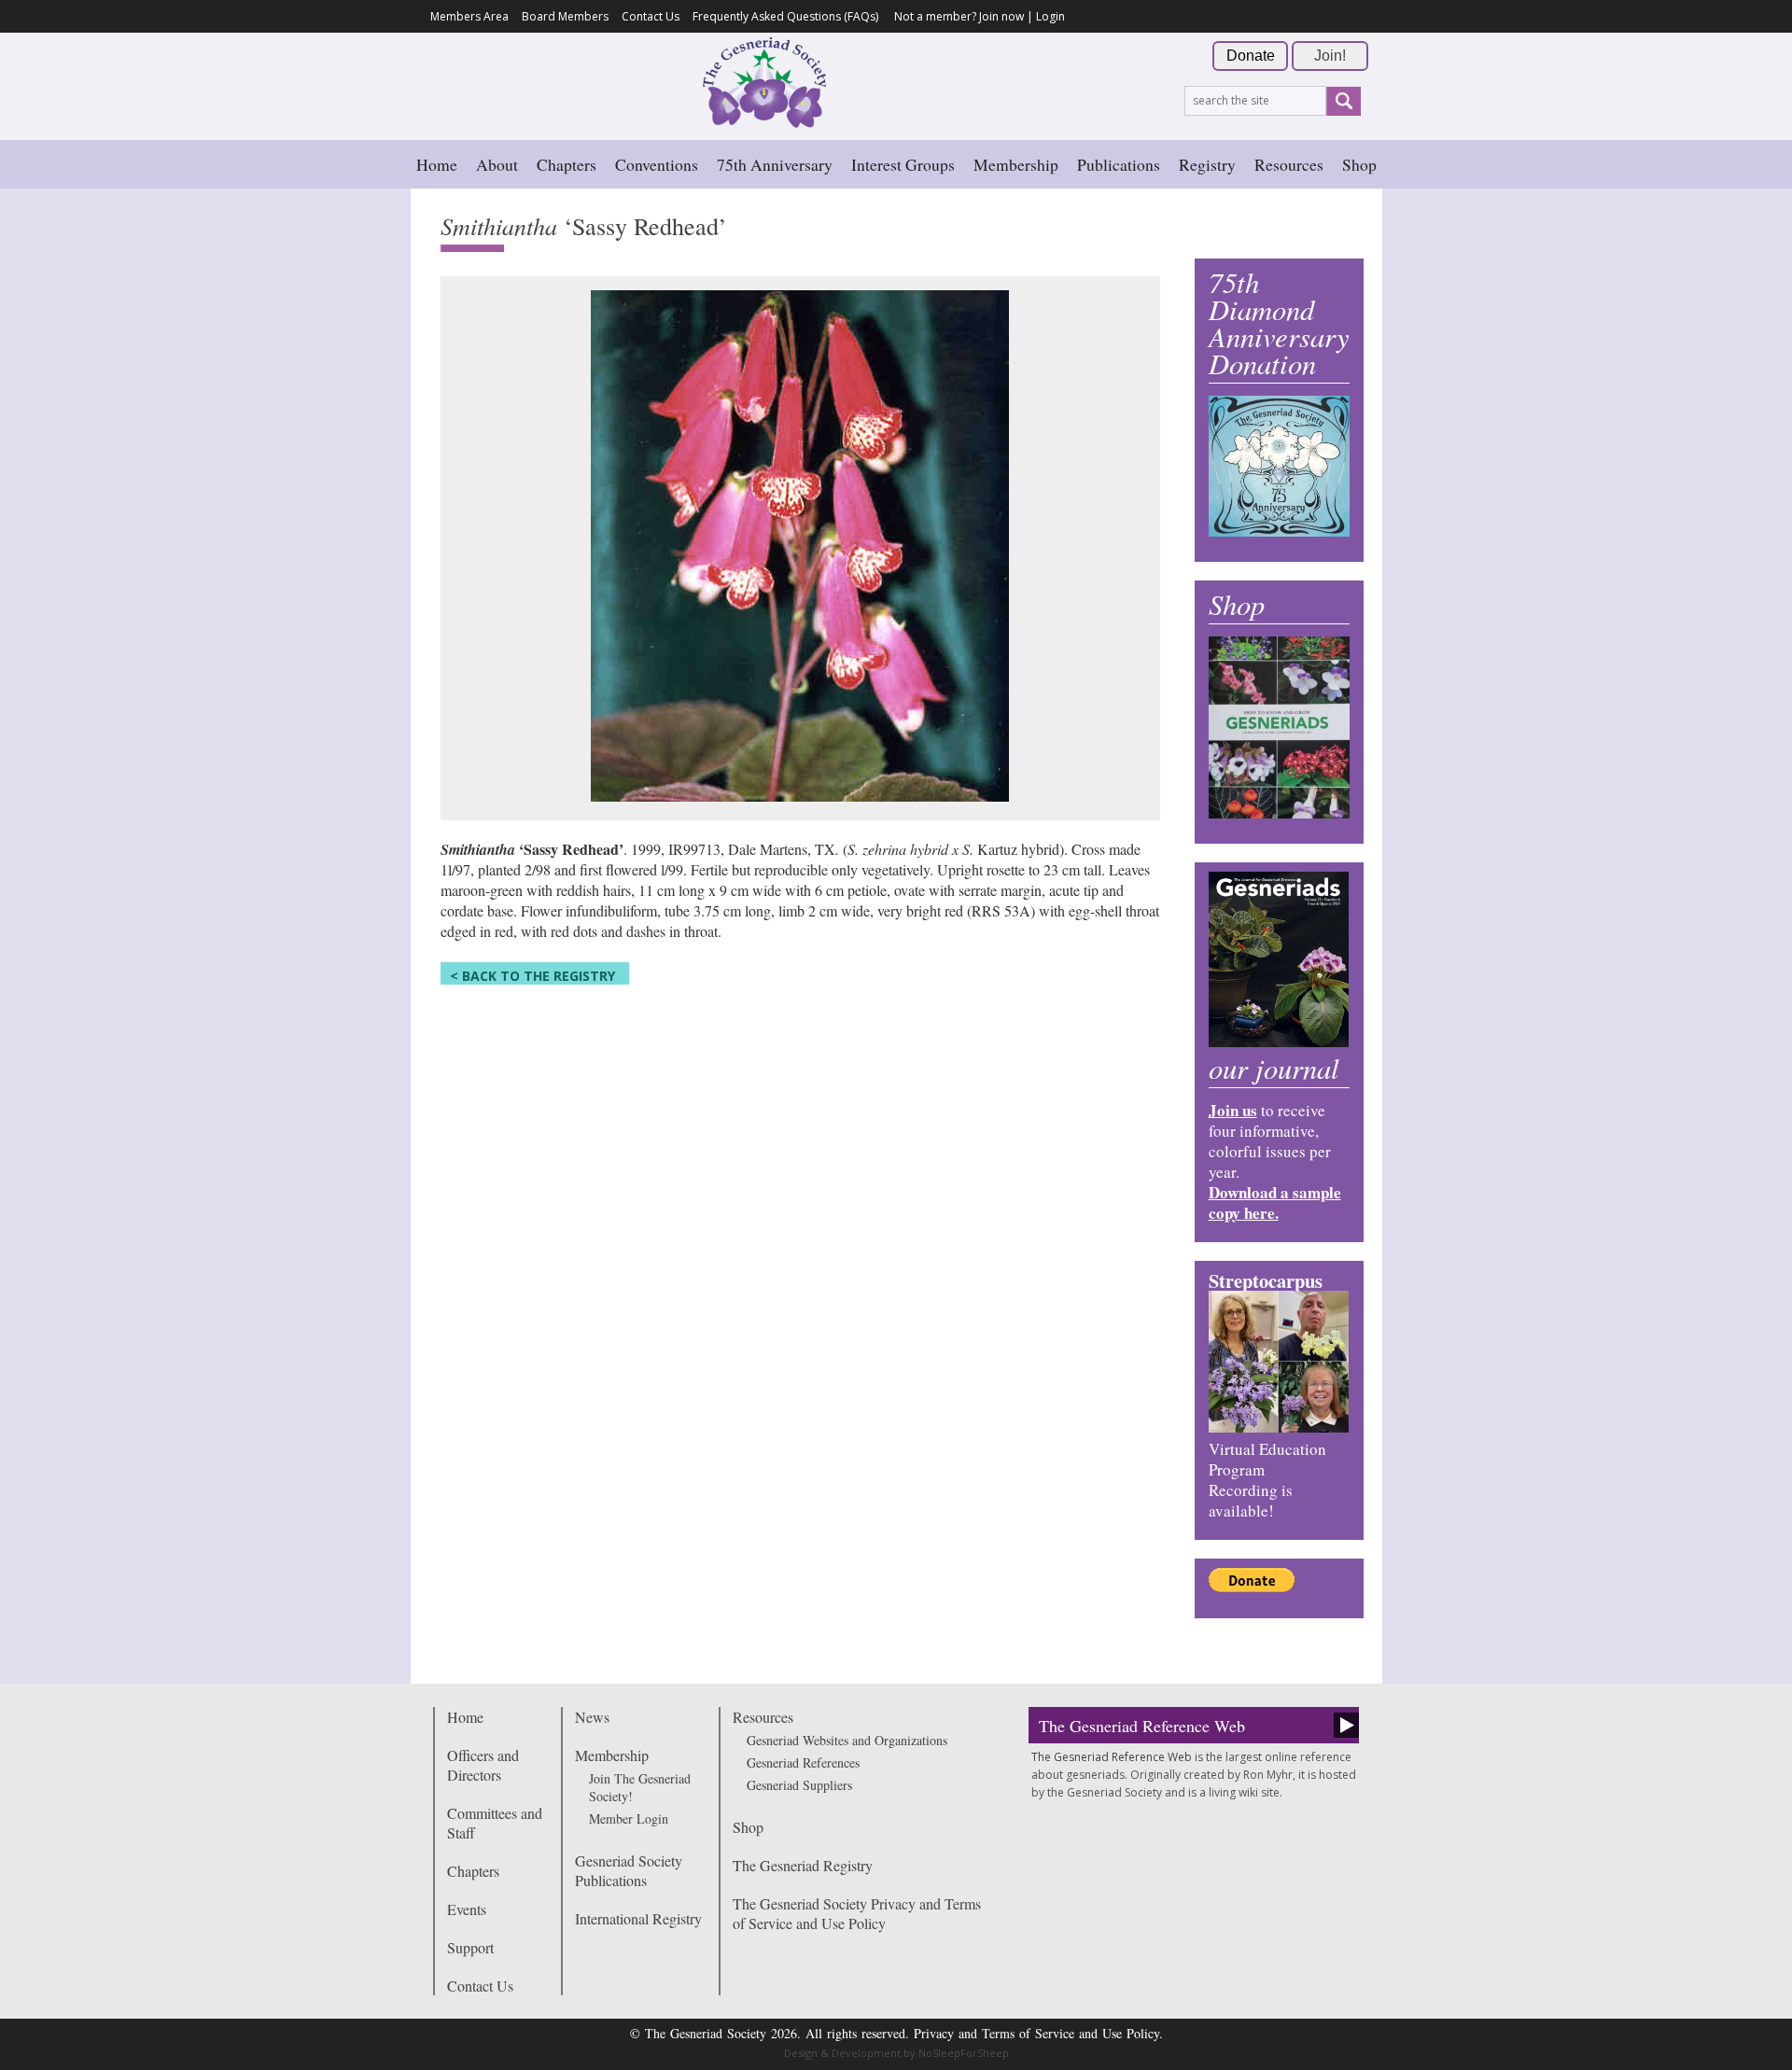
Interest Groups (903, 164)
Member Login (629, 1818)
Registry (1207, 164)
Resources (1289, 164)
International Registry (638, 1918)
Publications (1119, 164)
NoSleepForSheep (964, 2053)
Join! (1330, 56)
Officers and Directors (483, 1765)
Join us (1233, 1110)
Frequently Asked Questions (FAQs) (785, 16)
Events (467, 1909)
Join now (1001, 16)
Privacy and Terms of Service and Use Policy (1036, 2033)
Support (470, 1947)
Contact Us (651, 16)
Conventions (657, 164)
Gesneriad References (803, 1762)
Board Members (565, 16)
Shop (1359, 164)
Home (437, 164)
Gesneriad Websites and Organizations (847, 1740)
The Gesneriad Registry (803, 1865)
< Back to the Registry (532, 976)
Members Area (469, 16)
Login (1050, 16)
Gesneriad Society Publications (629, 1870)
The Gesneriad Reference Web (1142, 1726)
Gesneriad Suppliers (799, 1785)
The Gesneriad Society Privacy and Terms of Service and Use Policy (857, 1913)
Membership (1016, 164)
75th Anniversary (775, 164)
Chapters (567, 164)
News (592, 1717)
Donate (1251, 56)
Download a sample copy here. (1275, 1203)
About (497, 164)
